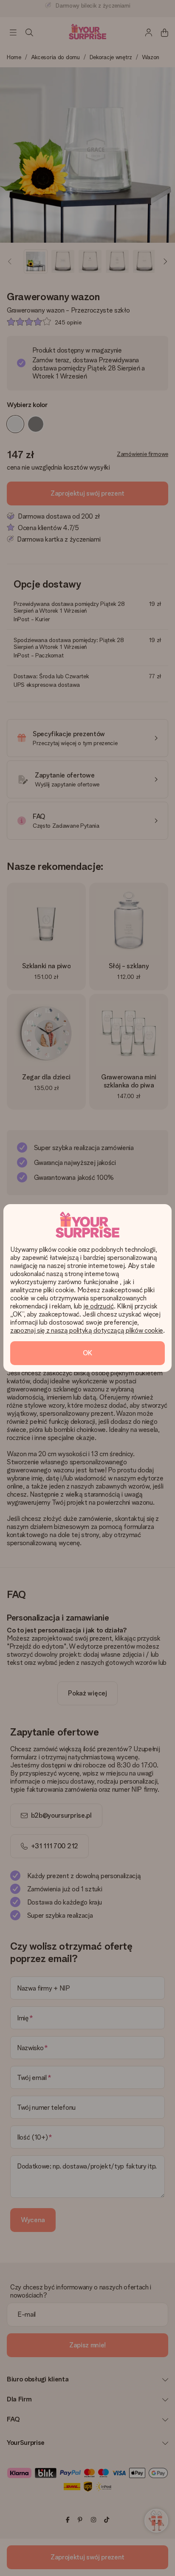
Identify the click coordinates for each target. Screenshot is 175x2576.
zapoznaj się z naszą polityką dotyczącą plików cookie (87, 1330)
